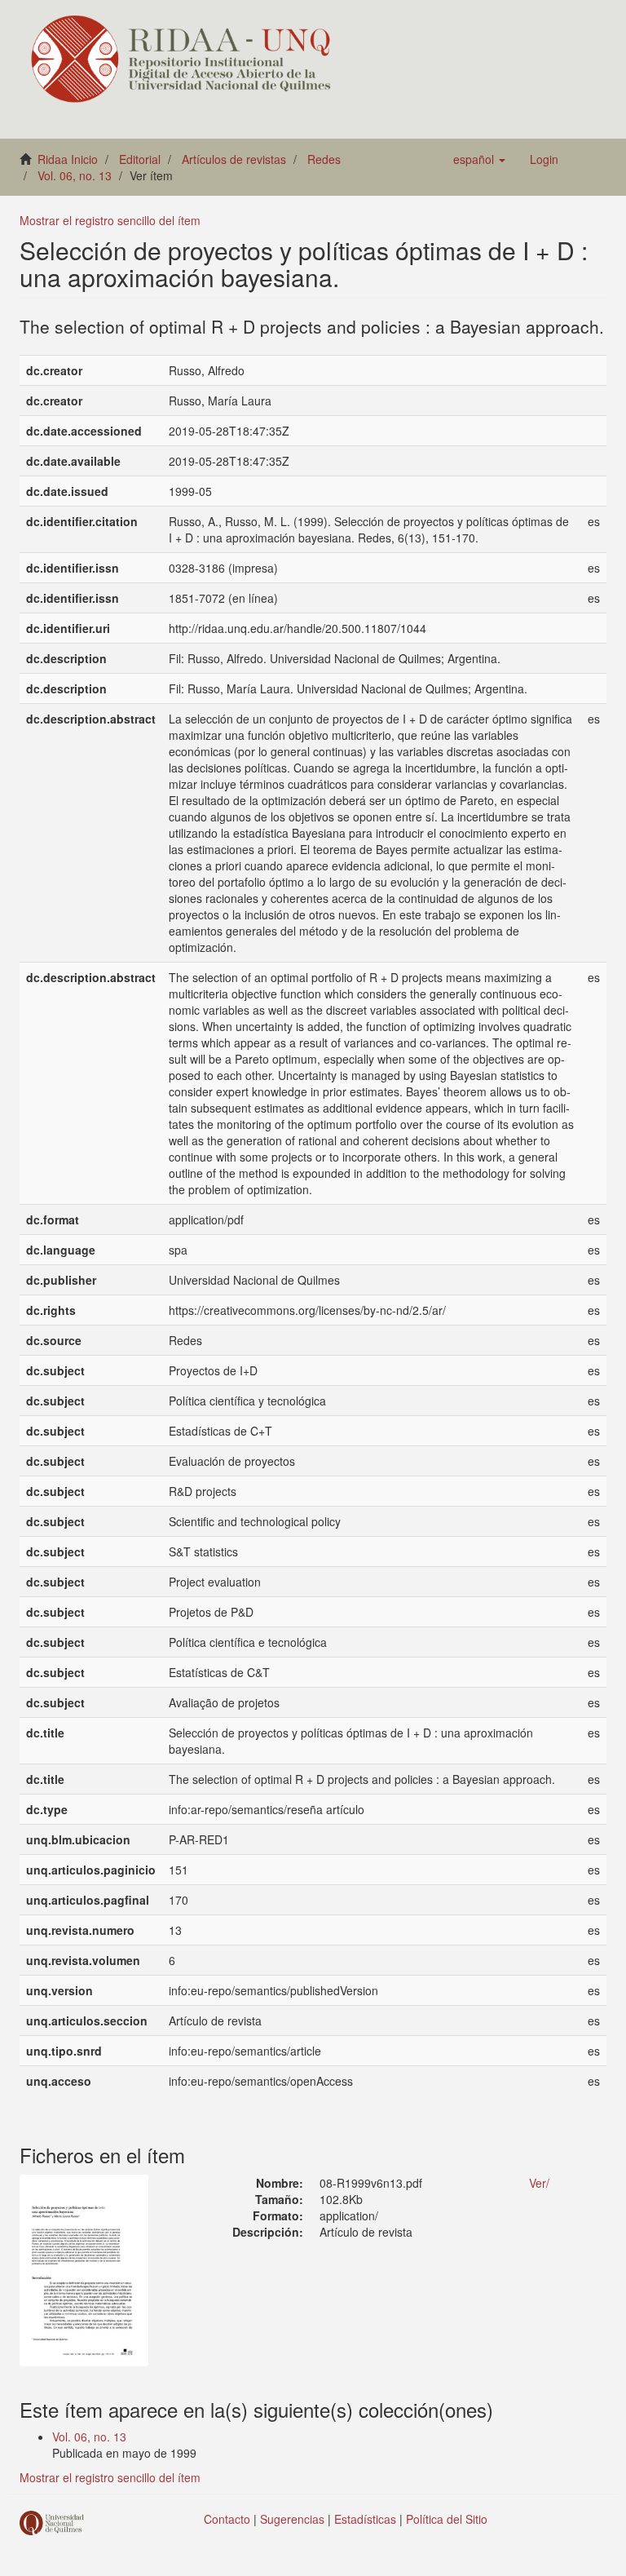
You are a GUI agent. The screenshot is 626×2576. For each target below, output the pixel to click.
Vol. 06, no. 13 (75, 175)
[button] (479, 159)
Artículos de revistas (234, 159)
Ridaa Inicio (68, 159)
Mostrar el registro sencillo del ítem (110, 220)
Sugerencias (292, 2519)
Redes (324, 159)
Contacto (227, 2519)
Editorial (140, 159)
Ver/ (539, 2183)
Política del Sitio (447, 2519)
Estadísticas (365, 2519)
